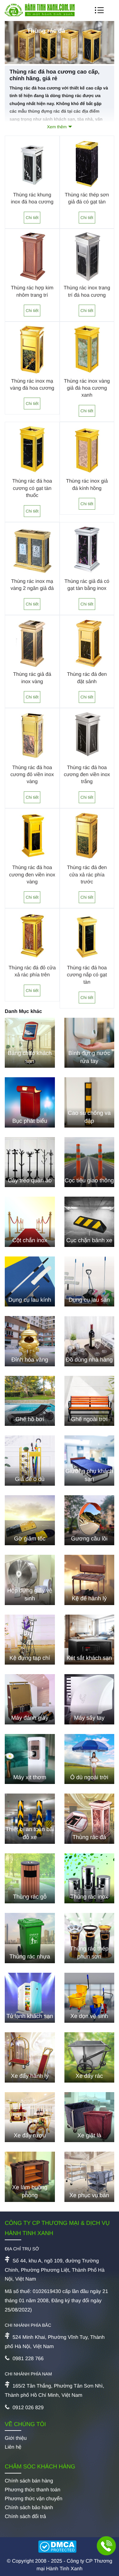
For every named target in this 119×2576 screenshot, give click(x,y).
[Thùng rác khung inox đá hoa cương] (32, 189)
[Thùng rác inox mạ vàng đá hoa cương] (32, 375)
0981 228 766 (28, 2359)
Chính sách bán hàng (29, 2481)
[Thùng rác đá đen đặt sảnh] (87, 668)
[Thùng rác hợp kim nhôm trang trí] (32, 282)
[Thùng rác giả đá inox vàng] (32, 668)
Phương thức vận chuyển (33, 2499)
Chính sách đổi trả (25, 2517)
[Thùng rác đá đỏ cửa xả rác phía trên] (32, 962)
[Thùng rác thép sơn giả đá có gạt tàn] (87, 189)
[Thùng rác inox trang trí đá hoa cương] (87, 282)
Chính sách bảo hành (29, 2508)
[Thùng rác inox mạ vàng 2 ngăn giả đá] (32, 575)
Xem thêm (57, 127)
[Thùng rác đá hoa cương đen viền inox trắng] (87, 761)
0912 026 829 (28, 2408)
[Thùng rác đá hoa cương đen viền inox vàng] (32, 861)
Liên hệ (13, 2447)
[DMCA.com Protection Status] (60, 2547)
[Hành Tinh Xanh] (40, 15)
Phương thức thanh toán (33, 2490)
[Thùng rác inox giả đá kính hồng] (87, 475)
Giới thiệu (16, 2438)
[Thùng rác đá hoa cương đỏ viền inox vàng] (32, 761)
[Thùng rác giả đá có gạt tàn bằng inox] (87, 575)
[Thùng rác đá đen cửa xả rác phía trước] (87, 861)
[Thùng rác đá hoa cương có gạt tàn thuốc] (32, 475)
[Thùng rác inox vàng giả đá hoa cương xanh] (87, 375)
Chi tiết (32, 218)
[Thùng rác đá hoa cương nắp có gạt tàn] (87, 962)
